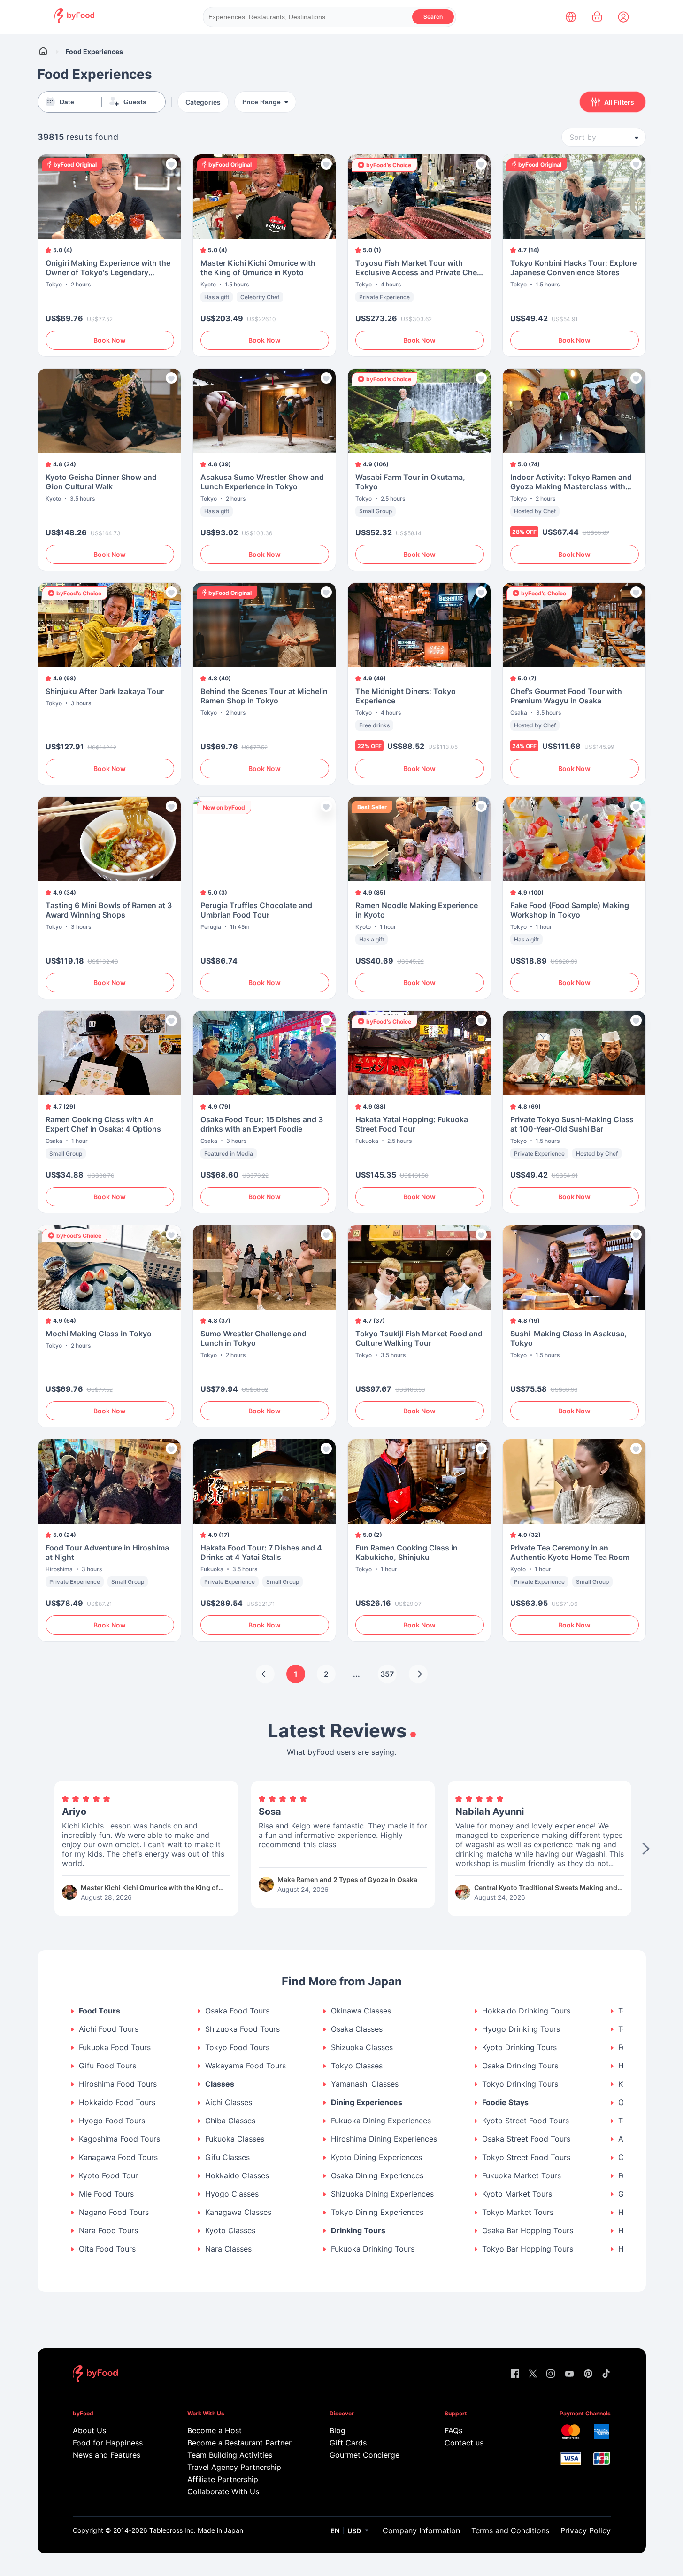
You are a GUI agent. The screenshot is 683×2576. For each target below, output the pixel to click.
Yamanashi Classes (365, 2084)
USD (354, 2531)
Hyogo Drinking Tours (521, 2029)
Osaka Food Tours (237, 2011)
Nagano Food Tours (114, 2212)
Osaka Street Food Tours (526, 2139)
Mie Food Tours (106, 2194)
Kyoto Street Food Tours (526, 2121)
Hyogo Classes (232, 2194)
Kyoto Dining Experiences (376, 2157)
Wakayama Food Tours (246, 2066)
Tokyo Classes (357, 2066)
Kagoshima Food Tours (119, 2139)
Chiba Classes (230, 2121)
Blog (338, 2430)
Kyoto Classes (230, 2231)
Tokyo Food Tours (237, 2048)
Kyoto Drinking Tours (519, 2048)
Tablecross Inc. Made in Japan (196, 2530)
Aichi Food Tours (109, 2029)
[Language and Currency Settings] (571, 17)
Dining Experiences (367, 2102)
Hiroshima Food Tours (118, 2084)
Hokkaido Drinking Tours (526, 2011)
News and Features (107, 2455)
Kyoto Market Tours (517, 2194)
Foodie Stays (505, 2102)
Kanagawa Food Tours (118, 2157)
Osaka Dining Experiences (377, 2176)
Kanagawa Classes (238, 2212)
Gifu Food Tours (107, 2066)
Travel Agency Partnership (234, 2467)
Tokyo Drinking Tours (520, 2084)
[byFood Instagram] (551, 2374)
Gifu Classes (227, 2157)
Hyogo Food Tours (112, 2121)
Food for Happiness (108, 2443)
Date (67, 102)
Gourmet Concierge (365, 2455)
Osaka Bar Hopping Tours (528, 2231)
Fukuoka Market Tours (522, 2176)
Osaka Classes (357, 2029)
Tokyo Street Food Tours (526, 2157)
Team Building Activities (230, 2455)
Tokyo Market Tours (518, 2212)
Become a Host (215, 2430)
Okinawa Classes (361, 2011)
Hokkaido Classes (237, 2176)
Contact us (464, 2443)
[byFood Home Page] (74, 21)
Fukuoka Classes (235, 2139)
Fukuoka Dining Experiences (381, 2121)
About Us (89, 2430)
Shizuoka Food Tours (242, 2029)
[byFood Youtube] (569, 2374)
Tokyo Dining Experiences (377, 2212)
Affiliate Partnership (223, 2479)
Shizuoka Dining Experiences (382, 2194)
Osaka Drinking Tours (520, 2066)
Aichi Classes (229, 2102)
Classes (220, 2084)
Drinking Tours (358, 2231)
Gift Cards (348, 2443)
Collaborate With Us (223, 2491)
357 (387, 1674)
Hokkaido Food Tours (117, 2102)
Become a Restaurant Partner (239, 2443)
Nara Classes (228, 2249)
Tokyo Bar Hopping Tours (528, 2249)
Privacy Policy (586, 2530)
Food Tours (100, 2011)
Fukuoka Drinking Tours (373, 2249)
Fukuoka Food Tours (115, 2048)
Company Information (421, 2530)
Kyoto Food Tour (108, 2176)
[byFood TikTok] (606, 2374)
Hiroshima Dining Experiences (384, 2139)
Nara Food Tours (108, 2231)
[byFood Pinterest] (588, 2374)
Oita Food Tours (107, 2249)
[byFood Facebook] (515, 2374)
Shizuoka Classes (362, 2048)
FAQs (453, 2430)
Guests (135, 102)
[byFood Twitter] (533, 2374)
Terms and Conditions (510, 2530)
